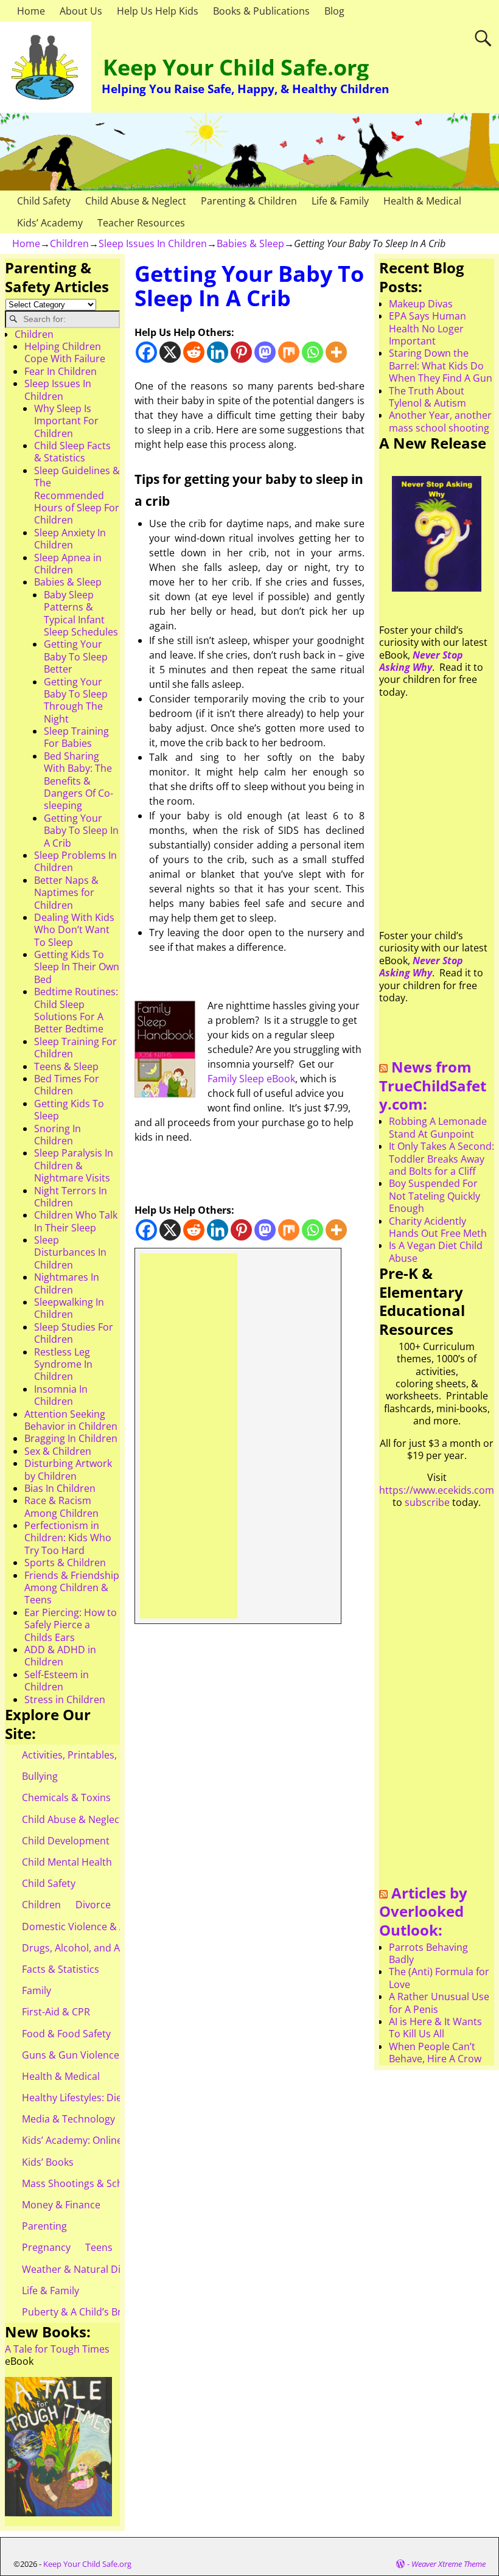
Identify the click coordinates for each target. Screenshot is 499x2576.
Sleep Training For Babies (76, 737)
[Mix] (289, 352)
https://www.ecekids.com (437, 1490)
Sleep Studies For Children (74, 1333)
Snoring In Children (58, 1135)
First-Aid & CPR (56, 2012)
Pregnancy (46, 2247)
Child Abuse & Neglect (136, 201)
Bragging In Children (71, 1438)
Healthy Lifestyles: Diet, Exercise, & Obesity (120, 2098)
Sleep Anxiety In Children (70, 539)
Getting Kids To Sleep (69, 1110)
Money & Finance (61, 2205)
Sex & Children (58, 1451)
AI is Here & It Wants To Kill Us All (435, 2028)
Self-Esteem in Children (57, 1681)
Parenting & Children (249, 201)
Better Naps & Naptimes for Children (66, 893)
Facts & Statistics (61, 1969)
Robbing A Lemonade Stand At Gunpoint (438, 1127)
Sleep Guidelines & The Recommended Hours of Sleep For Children (77, 495)
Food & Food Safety (66, 2034)
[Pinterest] (241, 352)
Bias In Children (60, 1488)
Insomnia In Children (61, 1395)
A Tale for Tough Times (57, 2349)
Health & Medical (422, 201)
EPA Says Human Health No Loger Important (427, 328)
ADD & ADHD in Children (60, 1656)
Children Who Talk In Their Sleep (76, 1221)
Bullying (40, 1776)
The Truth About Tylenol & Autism (427, 397)
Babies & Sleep (250, 243)
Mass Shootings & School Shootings (104, 2183)
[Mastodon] (265, 352)
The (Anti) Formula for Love (439, 1978)
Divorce (93, 1905)
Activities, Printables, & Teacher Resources (119, 1755)
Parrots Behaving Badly (428, 1953)
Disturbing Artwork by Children (68, 1469)
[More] (336, 352)
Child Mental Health (67, 1862)
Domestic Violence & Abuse (85, 1927)
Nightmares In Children (67, 1283)
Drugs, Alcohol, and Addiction (90, 1948)
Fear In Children (61, 371)
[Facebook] (146, 352)
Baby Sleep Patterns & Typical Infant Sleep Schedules (81, 613)
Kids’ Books (48, 2162)
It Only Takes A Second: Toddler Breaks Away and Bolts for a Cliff (441, 1159)
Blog (334, 11)
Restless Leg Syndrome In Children (63, 1364)
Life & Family (340, 201)
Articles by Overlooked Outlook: (423, 1911)
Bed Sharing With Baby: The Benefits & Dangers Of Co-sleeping (79, 781)
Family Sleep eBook (251, 1079)
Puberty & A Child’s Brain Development (111, 2312)
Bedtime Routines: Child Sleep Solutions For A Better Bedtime (76, 1010)
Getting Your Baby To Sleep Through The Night (76, 700)
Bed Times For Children (67, 1085)
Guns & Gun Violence (71, 2055)
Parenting (44, 2226)
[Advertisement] (188, 1436)
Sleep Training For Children (75, 1048)
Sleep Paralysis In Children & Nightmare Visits (74, 1165)
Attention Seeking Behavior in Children (71, 1420)
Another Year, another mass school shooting (440, 421)
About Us (81, 11)
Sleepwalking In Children (69, 1308)
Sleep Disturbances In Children (70, 1252)
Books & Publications (261, 11)
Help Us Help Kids (158, 11)
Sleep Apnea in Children (68, 564)
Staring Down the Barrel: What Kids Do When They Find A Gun (441, 366)
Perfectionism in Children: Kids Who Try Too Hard (68, 1538)
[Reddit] (194, 352)
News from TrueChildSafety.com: (433, 1085)
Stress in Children (65, 1699)
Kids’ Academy (50, 223)
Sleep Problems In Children (75, 861)
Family (37, 1990)
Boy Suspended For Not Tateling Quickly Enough (434, 1196)
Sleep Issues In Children (153, 243)
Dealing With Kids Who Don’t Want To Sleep (74, 930)
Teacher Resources (141, 223)
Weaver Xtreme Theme (448, 2564)
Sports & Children (65, 1563)
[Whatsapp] (312, 352)
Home (31, 11)
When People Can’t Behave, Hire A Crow (435, 2053)
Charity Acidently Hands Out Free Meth (438, 1227)
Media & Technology (68, 2119)
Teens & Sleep (66, 1066)
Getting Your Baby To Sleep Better (76, 656)
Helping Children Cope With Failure (65, 352)
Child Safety (44, 201)
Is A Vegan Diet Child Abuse (436, 1251)
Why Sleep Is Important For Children (66, 421)
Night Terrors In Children (71, 1197)
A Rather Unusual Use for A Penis (439, 2003)
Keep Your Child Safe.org (236, 67)
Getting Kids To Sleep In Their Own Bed (77, 967)
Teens (99, 2247)
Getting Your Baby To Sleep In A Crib (81, 831)
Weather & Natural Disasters (88, 2269)
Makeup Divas (421, 304)
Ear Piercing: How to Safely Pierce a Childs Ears (71, 1625)
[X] (170, 352)
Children (69, 243)
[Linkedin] (218, 352)
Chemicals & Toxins (66, 1797)
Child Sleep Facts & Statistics (72, 452)
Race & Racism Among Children (61, 1507)
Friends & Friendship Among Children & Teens (72, 1588)
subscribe (427, 1502)
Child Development (66, 1841)
